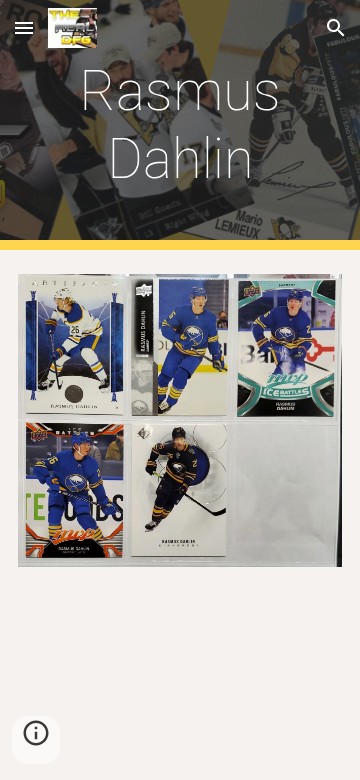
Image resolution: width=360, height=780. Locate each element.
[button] (24, 27)
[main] (180, 125)
